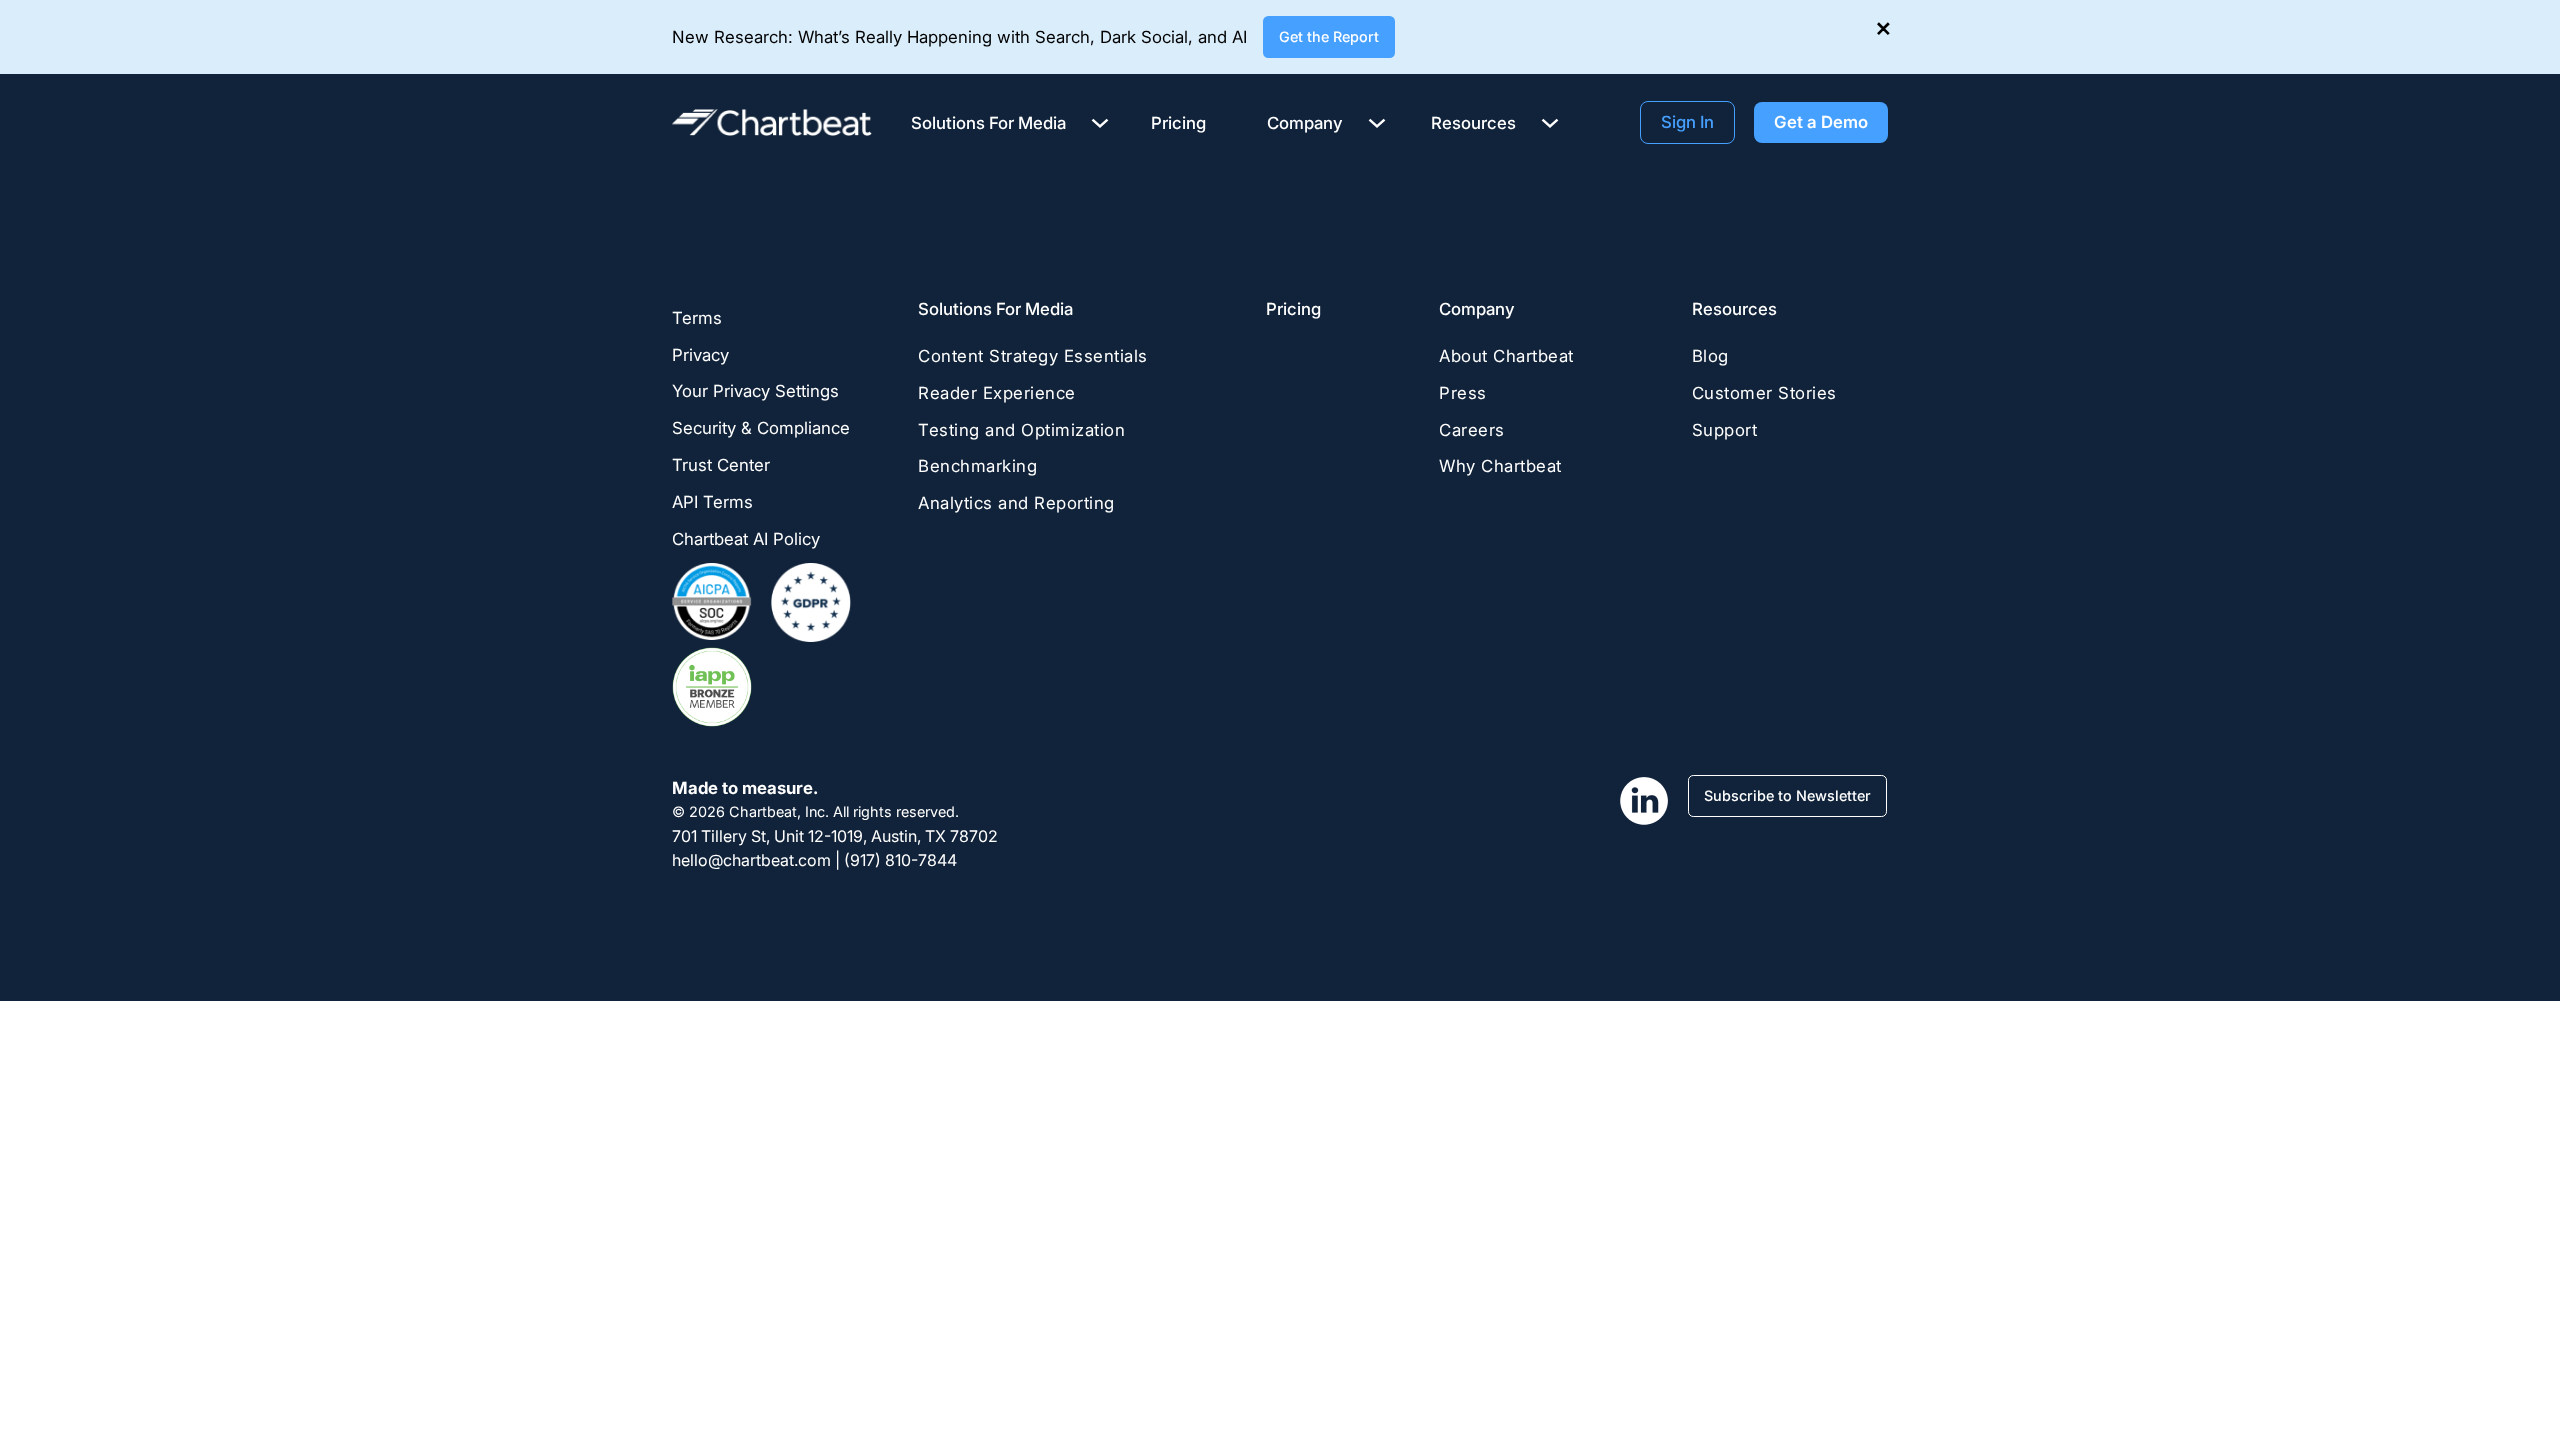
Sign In (1687, 122)
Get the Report (1329, 36)
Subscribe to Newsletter (1787, 795)
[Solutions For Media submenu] (1100, 122)
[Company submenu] (1377, 122)
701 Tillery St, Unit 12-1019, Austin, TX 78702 (835, 836)
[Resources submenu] (1550, 122)
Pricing (1293, 309)
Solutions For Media (995, 309)
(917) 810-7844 (900, 860)
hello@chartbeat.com (751, 860)
